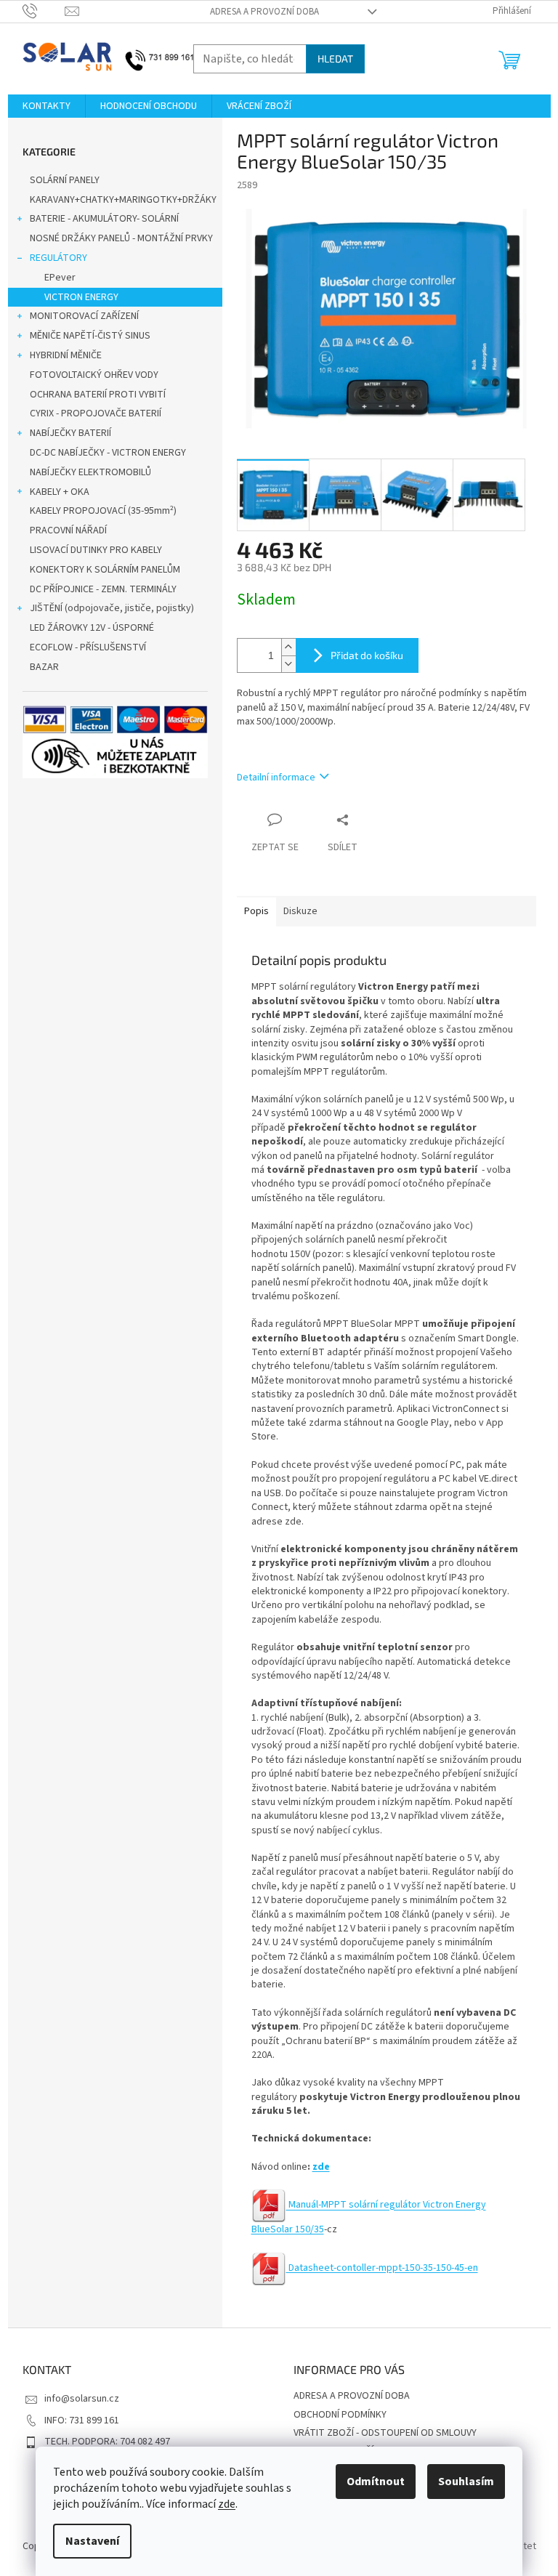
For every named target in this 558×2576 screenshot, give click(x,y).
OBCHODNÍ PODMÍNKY (340, 2415)
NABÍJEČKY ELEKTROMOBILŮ (90, 472)
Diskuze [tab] (300, 911)
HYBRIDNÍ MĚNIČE (66, 355)
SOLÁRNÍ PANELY (65, 180)
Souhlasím (466, 2482)
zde (227, 2504)
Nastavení (92, 2541)
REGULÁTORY (58, 258)
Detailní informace (276, 778)
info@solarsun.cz (82, 2399)
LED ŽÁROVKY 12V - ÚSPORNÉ (92, 628)
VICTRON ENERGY (81, 297)
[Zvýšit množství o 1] (288, 647)
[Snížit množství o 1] (288, 664)
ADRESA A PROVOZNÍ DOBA (264, 12)
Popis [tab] (256, 911)
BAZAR (44, 667)
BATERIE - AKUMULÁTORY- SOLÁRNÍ (104, 219)
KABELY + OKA (60, 492)
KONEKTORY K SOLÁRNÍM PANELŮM (105, 570)
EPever (60, 278)
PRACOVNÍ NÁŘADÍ (68, 530)
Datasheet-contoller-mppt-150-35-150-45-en (382, 2268)
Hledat (335, 58)
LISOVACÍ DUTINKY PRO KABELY (96, 550)
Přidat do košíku (367, 655)
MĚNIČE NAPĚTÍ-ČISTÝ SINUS (90, 336)
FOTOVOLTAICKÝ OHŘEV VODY (94, 375)
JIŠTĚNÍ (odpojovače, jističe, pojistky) (112, 608)
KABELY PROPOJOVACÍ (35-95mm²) (103, 511)
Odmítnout (376, 2482)
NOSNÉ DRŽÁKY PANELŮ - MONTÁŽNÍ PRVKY (121, 238)
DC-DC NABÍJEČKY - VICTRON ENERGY (108, 453)
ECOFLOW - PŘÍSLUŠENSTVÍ (88, 647)
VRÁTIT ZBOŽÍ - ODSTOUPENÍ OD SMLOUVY (385, 2433)
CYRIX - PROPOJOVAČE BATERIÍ (96, 413)
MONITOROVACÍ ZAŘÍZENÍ (84, 316)
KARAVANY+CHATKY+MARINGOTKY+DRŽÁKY (123, 200)
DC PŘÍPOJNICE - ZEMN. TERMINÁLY (103, 589)
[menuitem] (46, 106)
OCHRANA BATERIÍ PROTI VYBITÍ (98, 395)
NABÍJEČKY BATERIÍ (70, 433)
